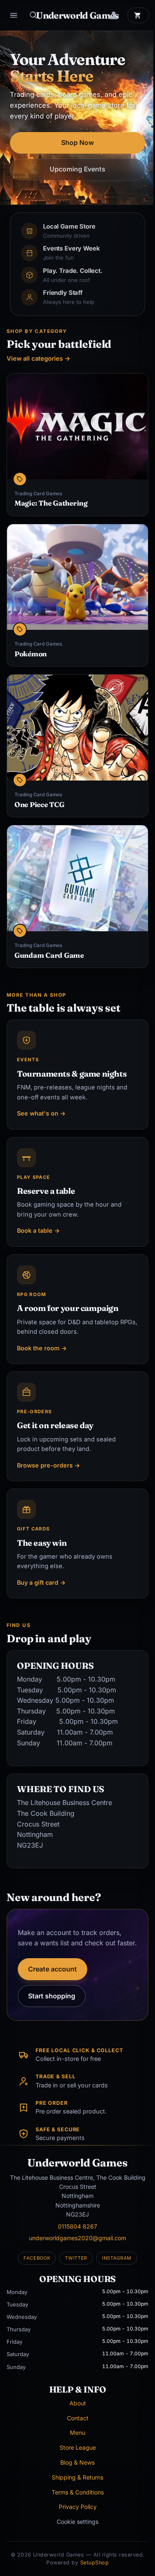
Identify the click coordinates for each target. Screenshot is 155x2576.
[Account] (114, 15)
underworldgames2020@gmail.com (77, 2238)
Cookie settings (77, 2522)
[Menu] (14, 15)
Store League (78, 2447)
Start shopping (52, 1996)
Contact (78, 2418)
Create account (52, 1969)
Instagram (117, 2258)
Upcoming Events (77, 169)
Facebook (37, 2258)
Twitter (76, 2258)
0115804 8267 (77, 2226)
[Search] (33, 15)
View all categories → (38, 359)
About (78, 2403)
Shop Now (77, 143)
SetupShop (95, 2563)
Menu (77, 2433)
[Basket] (138, 15)
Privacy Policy (78, 2507)
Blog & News (77, 2462)
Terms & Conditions (78, 2492)
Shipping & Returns (77, 2477)
